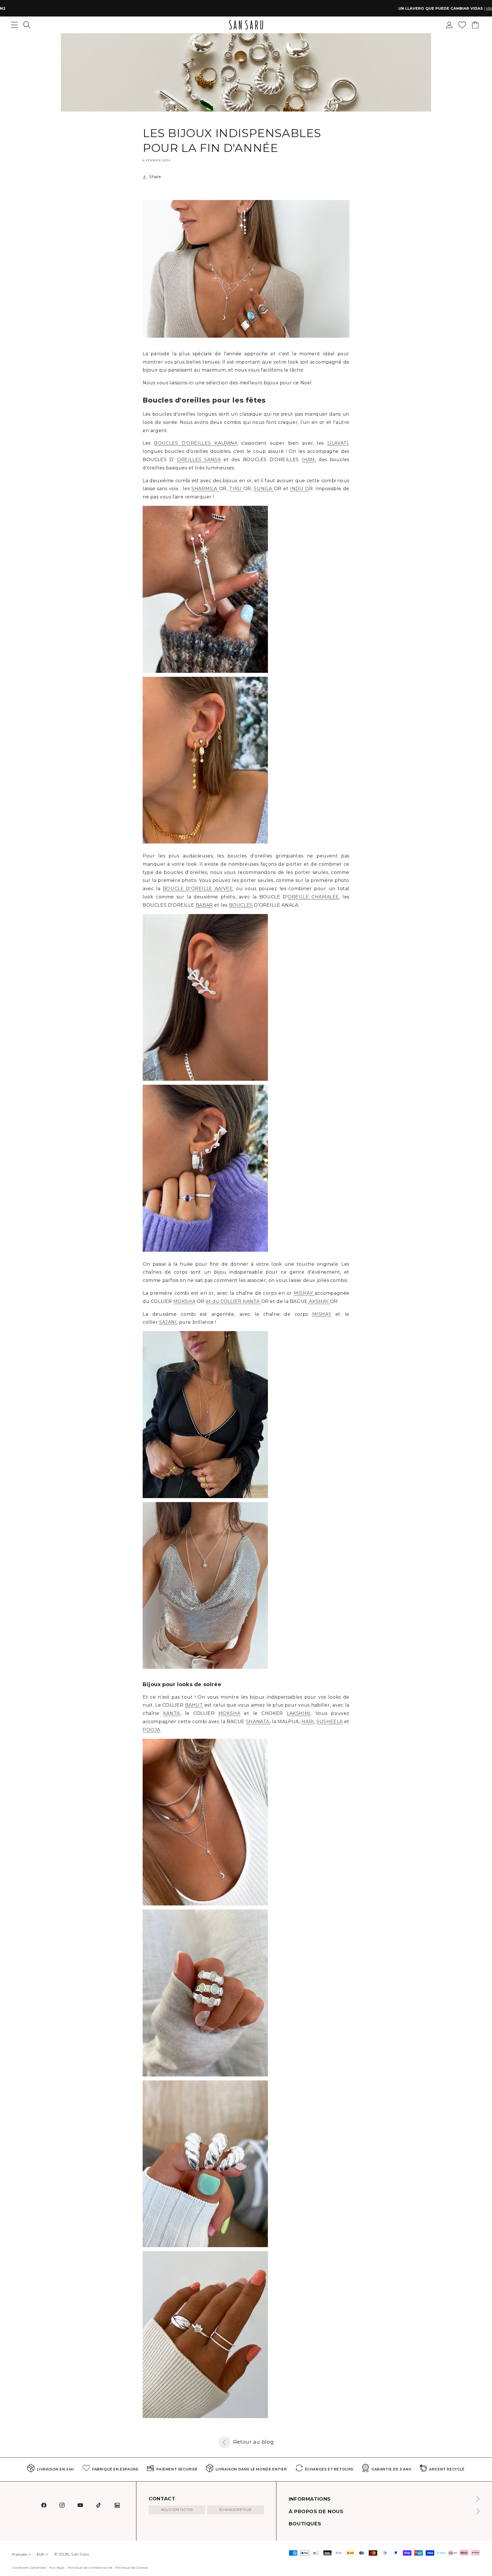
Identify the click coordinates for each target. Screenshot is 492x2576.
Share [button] (155, 177)
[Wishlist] (462, 25)
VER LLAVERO (290, 8)
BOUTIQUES (305, 2524)
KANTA (172, 1713)
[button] (27, 25)
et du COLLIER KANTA (233, 1301)
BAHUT (194, 1705)
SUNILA (264, 489)
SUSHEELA (330, 1722)
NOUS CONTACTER (177, 2510)
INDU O (300, 489)
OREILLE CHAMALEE (313, 897)
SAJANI (168, 1322)
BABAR (204, 905)
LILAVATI (338, 443)
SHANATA (258, 1722)
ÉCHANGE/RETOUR (235, 2510)
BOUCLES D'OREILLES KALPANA (196, 443)
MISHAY (304, 1293)
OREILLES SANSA (199, 460)
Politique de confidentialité (90, 2568)
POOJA (152, 1730)
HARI (308, 1722)
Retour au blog (253, 2442)
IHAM (308, 460)
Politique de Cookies (132, 2568)
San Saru (80, 2554)
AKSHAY (319, 1301)
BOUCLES (241, 905)
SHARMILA (205, 489)
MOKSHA (184, 1301)
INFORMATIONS (310, 2499)
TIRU (236, 489)
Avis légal (57, 2568)
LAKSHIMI (299, 1713)
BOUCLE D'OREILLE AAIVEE (198, 889)
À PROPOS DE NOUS (316, 2511)
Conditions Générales (29, 2568)
